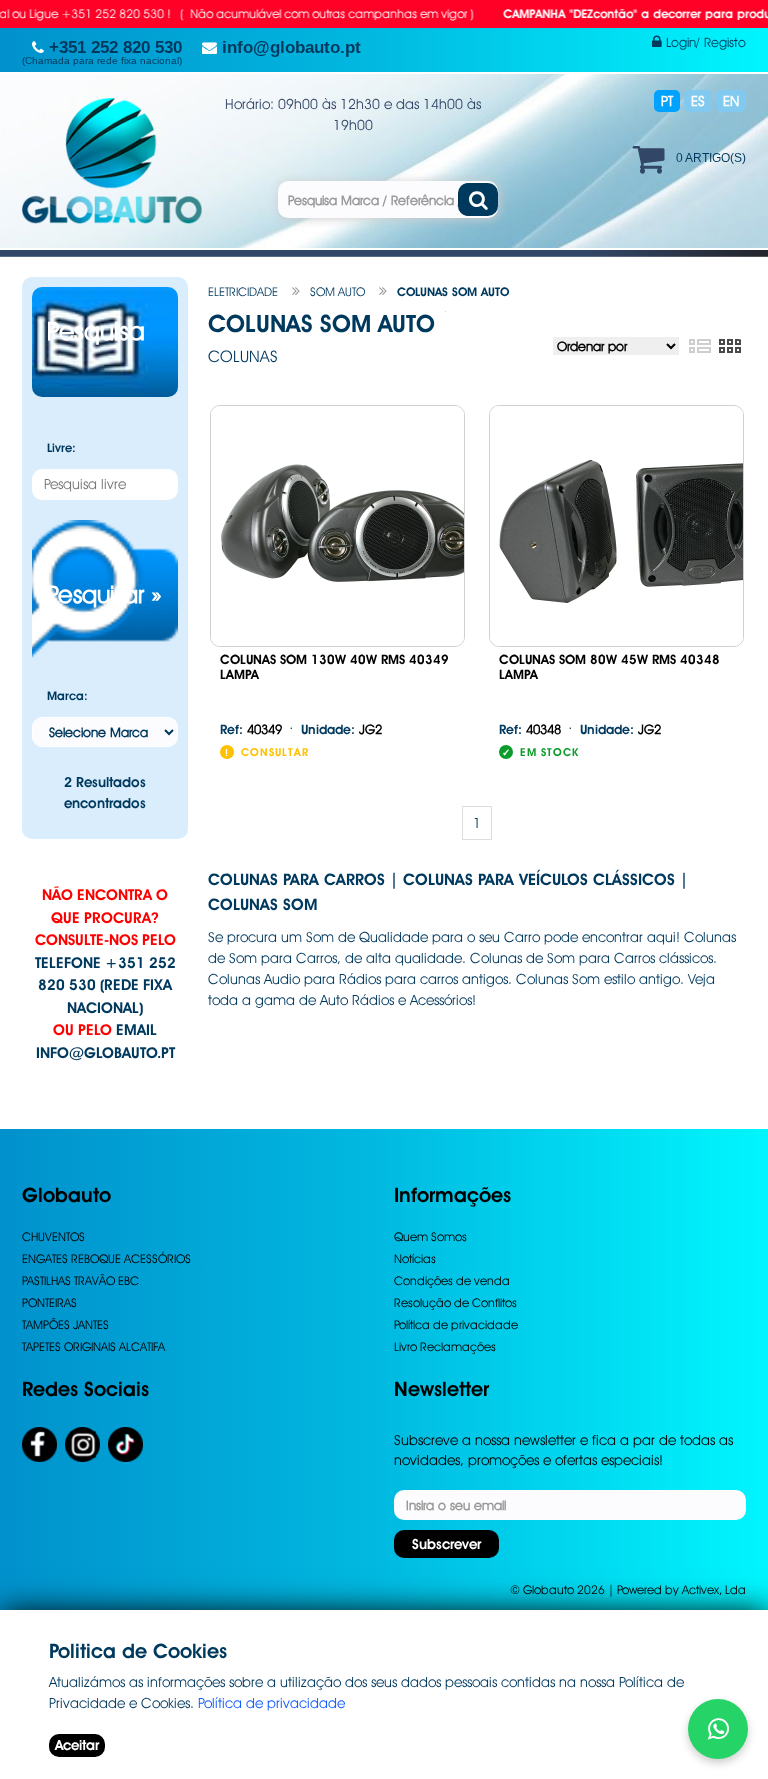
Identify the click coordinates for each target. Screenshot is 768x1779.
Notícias (415, 1258)
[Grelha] (730, 347)
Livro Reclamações (445, 1346)
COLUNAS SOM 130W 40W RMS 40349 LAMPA (334, 667)
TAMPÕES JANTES (65, 1324)
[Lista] (699, 347)
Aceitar (77, 1745)
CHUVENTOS (53, 1236)
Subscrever (446, 1544)
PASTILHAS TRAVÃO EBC (80, 1280)
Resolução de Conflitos (455, 1302)
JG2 (341, 729)
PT (667, 101)
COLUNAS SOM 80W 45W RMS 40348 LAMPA (609, 667)
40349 (251, 729)
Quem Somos (430, 1236)
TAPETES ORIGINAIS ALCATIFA (93, 1346)
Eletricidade (243, 291)
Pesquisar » (104, 594)
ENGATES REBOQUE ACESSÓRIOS (106, 1258)
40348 (530, 729)
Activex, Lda (714, 1589)
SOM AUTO (337, 291)
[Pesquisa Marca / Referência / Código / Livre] (478, 199)
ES (698, 101)
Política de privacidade (456, 1324)
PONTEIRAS (49, 1302)
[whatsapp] (718, 1729)
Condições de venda (452, 1280)
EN (731, 101)
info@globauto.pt (105, 1053)
